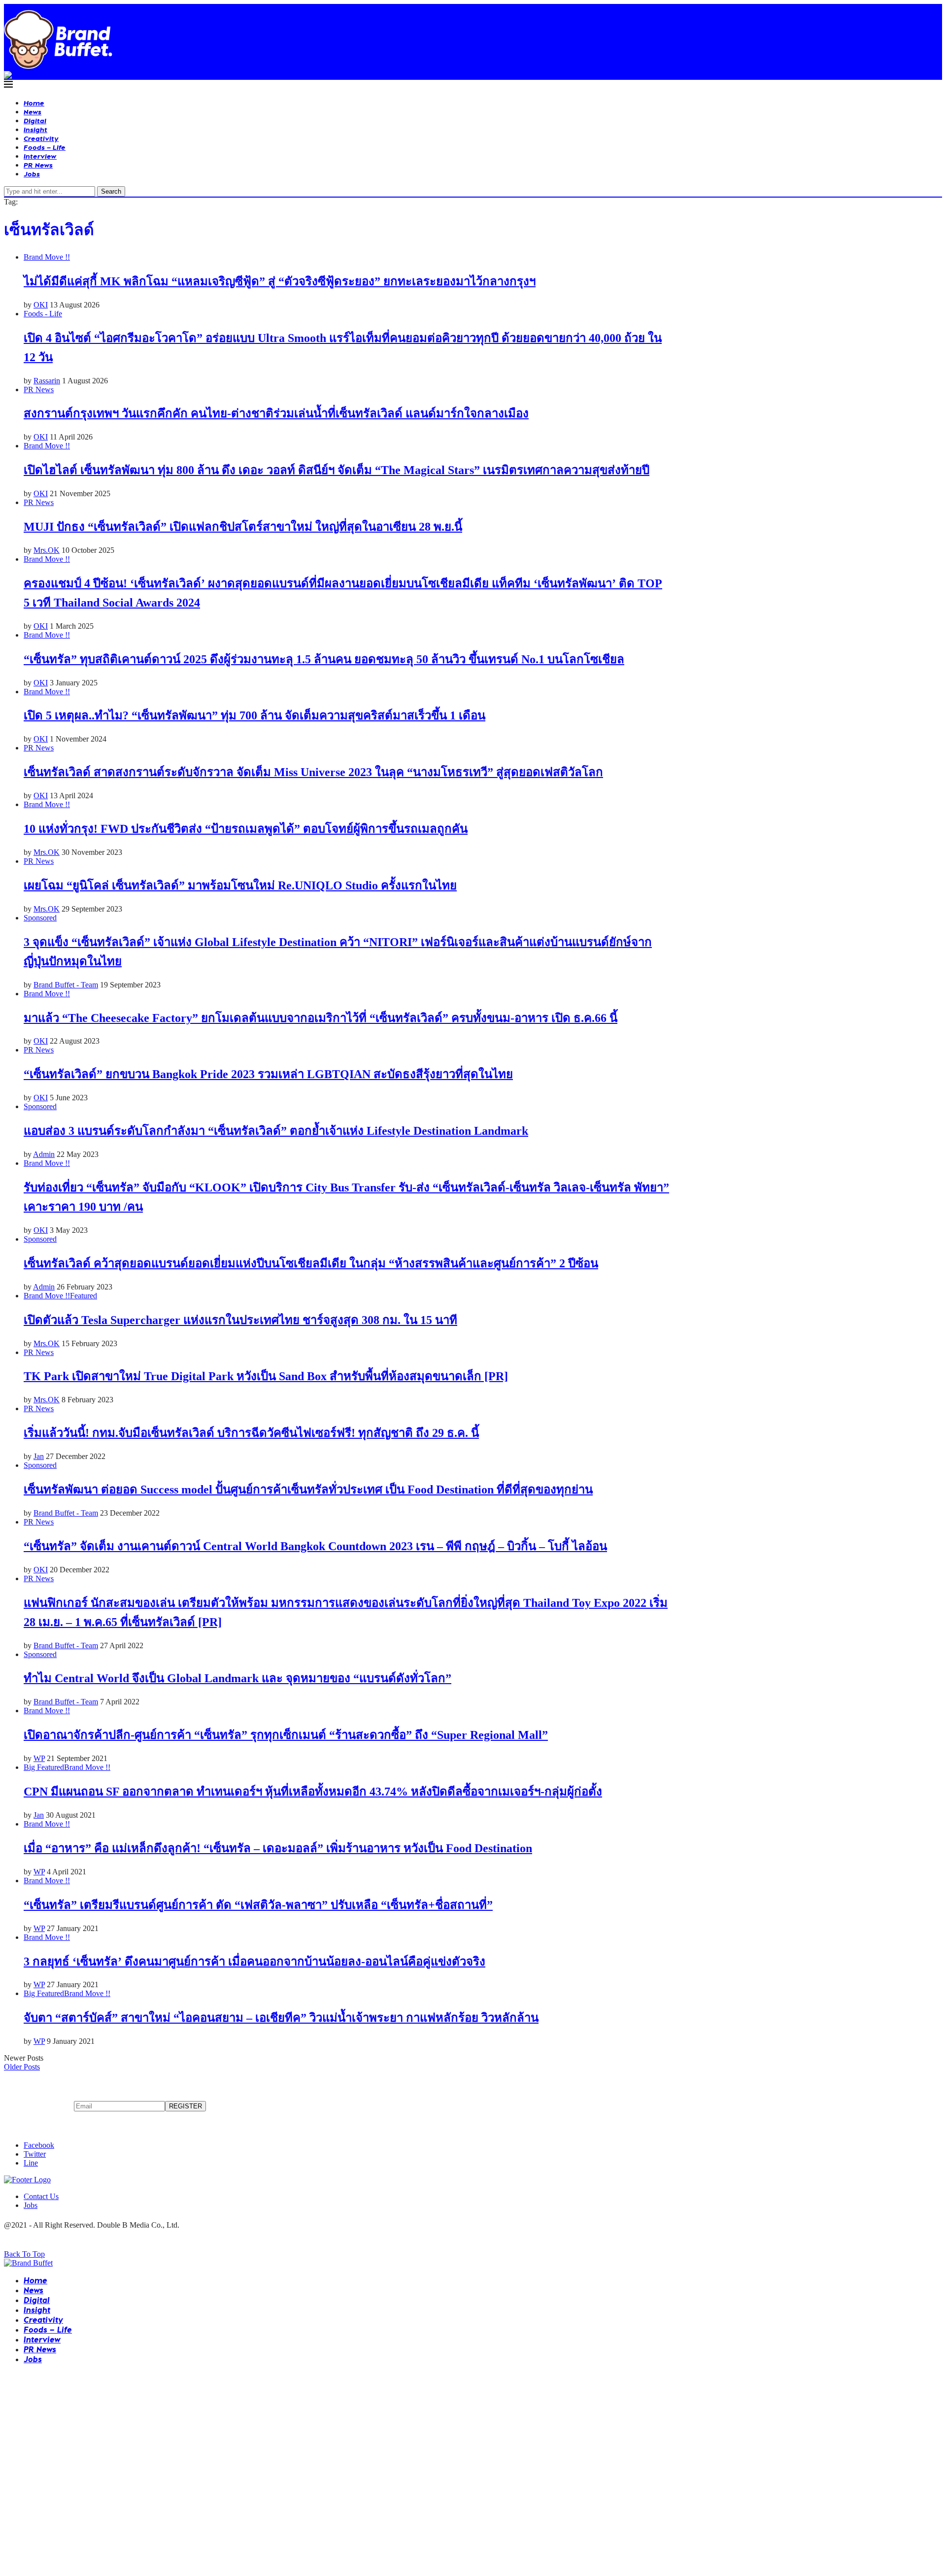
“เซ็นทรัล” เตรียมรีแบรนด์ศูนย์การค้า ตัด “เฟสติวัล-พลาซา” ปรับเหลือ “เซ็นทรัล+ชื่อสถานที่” (258, 1905)
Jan (39, 1456)
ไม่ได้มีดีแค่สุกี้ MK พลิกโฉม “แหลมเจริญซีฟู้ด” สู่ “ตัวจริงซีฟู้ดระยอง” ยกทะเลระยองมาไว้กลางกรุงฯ (280, 281)
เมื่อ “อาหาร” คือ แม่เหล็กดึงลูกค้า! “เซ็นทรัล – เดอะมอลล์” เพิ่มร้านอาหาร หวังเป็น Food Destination (278, 1848)
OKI (41, 305)
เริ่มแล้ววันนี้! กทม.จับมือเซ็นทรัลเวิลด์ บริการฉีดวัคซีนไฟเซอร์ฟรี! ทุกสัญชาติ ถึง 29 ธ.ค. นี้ (251, 1433)
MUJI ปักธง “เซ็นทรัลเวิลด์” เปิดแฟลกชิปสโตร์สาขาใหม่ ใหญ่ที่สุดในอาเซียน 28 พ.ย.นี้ (243, 527)
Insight (35, 129)
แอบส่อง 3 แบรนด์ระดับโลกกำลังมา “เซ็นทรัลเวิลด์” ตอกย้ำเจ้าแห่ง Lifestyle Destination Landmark (276, 1131)
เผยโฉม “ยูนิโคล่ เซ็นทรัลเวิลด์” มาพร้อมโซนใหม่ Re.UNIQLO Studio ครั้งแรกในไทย (240, 885)
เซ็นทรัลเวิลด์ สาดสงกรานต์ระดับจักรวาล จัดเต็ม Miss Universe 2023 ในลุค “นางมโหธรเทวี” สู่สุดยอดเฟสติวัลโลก (313, 772)
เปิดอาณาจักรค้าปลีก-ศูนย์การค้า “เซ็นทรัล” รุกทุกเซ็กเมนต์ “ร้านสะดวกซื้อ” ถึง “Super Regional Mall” (286, 1735)
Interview (40, 156)
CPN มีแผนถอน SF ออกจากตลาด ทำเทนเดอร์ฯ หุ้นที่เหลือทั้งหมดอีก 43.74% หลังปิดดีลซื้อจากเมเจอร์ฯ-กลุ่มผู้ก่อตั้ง (313, 1792)
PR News (38, 165)
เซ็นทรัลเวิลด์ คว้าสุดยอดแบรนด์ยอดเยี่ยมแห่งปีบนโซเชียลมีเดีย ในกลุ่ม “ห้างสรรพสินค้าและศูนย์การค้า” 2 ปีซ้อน (311, 1263)
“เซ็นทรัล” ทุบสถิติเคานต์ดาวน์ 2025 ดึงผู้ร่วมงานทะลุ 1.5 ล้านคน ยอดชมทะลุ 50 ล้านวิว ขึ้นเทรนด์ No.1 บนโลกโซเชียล (324, 659)
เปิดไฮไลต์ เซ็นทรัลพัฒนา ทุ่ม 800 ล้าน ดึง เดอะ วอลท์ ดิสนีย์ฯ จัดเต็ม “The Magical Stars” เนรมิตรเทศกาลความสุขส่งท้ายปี (337, 470)
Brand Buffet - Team (66, 985)
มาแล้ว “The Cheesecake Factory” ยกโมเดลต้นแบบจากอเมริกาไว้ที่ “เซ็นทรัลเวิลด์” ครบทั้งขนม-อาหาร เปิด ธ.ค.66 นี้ (321, 1018)
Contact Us (41, 2196)
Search (111, 191)
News (33, 112)
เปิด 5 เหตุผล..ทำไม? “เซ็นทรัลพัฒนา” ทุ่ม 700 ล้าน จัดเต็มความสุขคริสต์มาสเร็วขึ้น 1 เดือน (254, 715)
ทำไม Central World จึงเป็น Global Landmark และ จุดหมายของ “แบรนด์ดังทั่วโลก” (237, 1678)
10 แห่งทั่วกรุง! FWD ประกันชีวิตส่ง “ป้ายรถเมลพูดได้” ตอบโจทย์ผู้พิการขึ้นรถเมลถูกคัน (246, 829)
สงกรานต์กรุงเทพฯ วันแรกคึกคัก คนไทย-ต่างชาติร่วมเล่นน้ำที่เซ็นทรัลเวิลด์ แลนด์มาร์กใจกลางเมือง (276, 413)
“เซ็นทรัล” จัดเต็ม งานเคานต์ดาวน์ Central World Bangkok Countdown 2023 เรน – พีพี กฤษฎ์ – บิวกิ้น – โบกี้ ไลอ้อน (315, 1546)
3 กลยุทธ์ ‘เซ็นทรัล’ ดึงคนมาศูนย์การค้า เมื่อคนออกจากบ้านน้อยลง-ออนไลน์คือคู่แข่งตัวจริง (254, 1962)
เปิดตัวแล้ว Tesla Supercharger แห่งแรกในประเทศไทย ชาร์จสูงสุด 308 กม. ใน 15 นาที (240, 1320)
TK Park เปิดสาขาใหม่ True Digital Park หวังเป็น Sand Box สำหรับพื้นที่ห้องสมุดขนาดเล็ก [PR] (266, 1376)
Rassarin (47, 381)
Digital (35, 120)
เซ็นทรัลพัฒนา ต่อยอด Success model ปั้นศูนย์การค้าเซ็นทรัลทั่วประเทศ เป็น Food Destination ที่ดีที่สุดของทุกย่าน (308, 1490)
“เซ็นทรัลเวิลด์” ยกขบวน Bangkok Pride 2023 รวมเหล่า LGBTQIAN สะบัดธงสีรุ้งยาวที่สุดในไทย (268, 1074)
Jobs (32, 174)
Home (34, 103)
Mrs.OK (47, 550)
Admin (44, 1154)
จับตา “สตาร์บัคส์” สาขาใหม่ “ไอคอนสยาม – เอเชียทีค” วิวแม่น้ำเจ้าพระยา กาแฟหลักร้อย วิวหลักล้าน (281, 2018)
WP (39, 1758)
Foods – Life (45, 147)
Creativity (41, 138)
